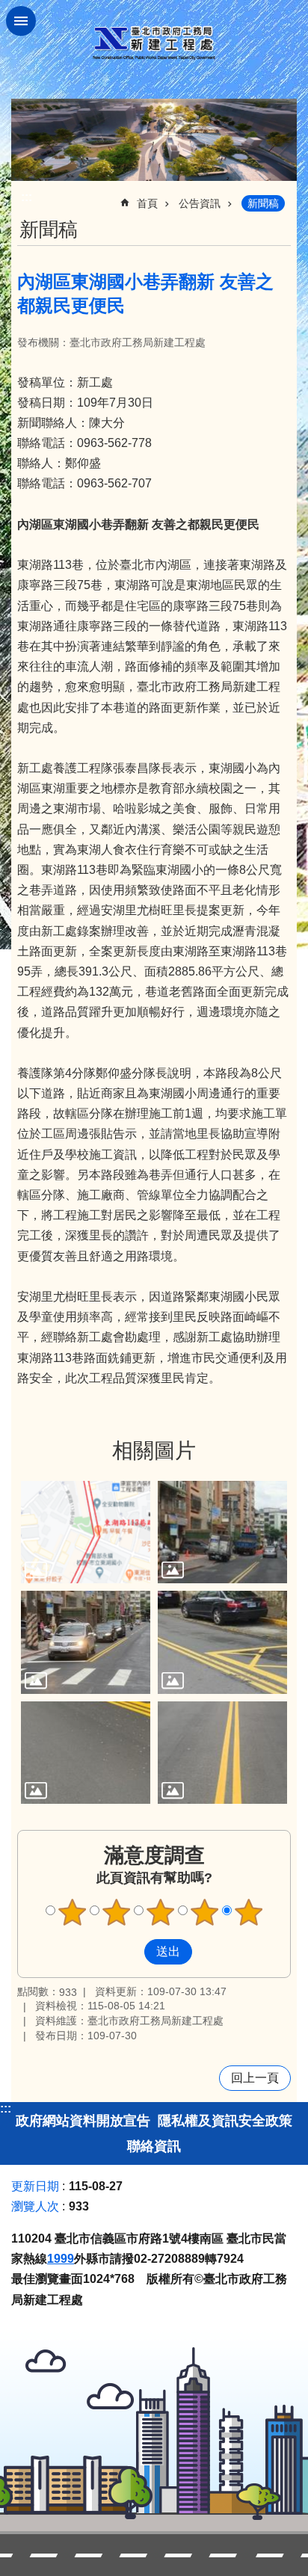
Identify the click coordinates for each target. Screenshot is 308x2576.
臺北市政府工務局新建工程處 (154, 43)
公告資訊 (200, 203)
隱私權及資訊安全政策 (225, 2121)
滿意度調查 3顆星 (161, 1912)
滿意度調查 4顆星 (205, 1912)
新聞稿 (263, 203)
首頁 (147, 203)
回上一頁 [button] (255, 2078)
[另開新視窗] (154, 140)
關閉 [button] (21, 21)
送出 (130, 1952)
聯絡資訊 (154, 2146)
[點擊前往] (86, 1532)
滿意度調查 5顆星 (249, 1912)
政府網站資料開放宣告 (83, 2121)
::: (6, 2108)
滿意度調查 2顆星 (117, 1912)
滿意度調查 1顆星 (73, 1912)
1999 (61, 2259)
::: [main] (27, 197)
